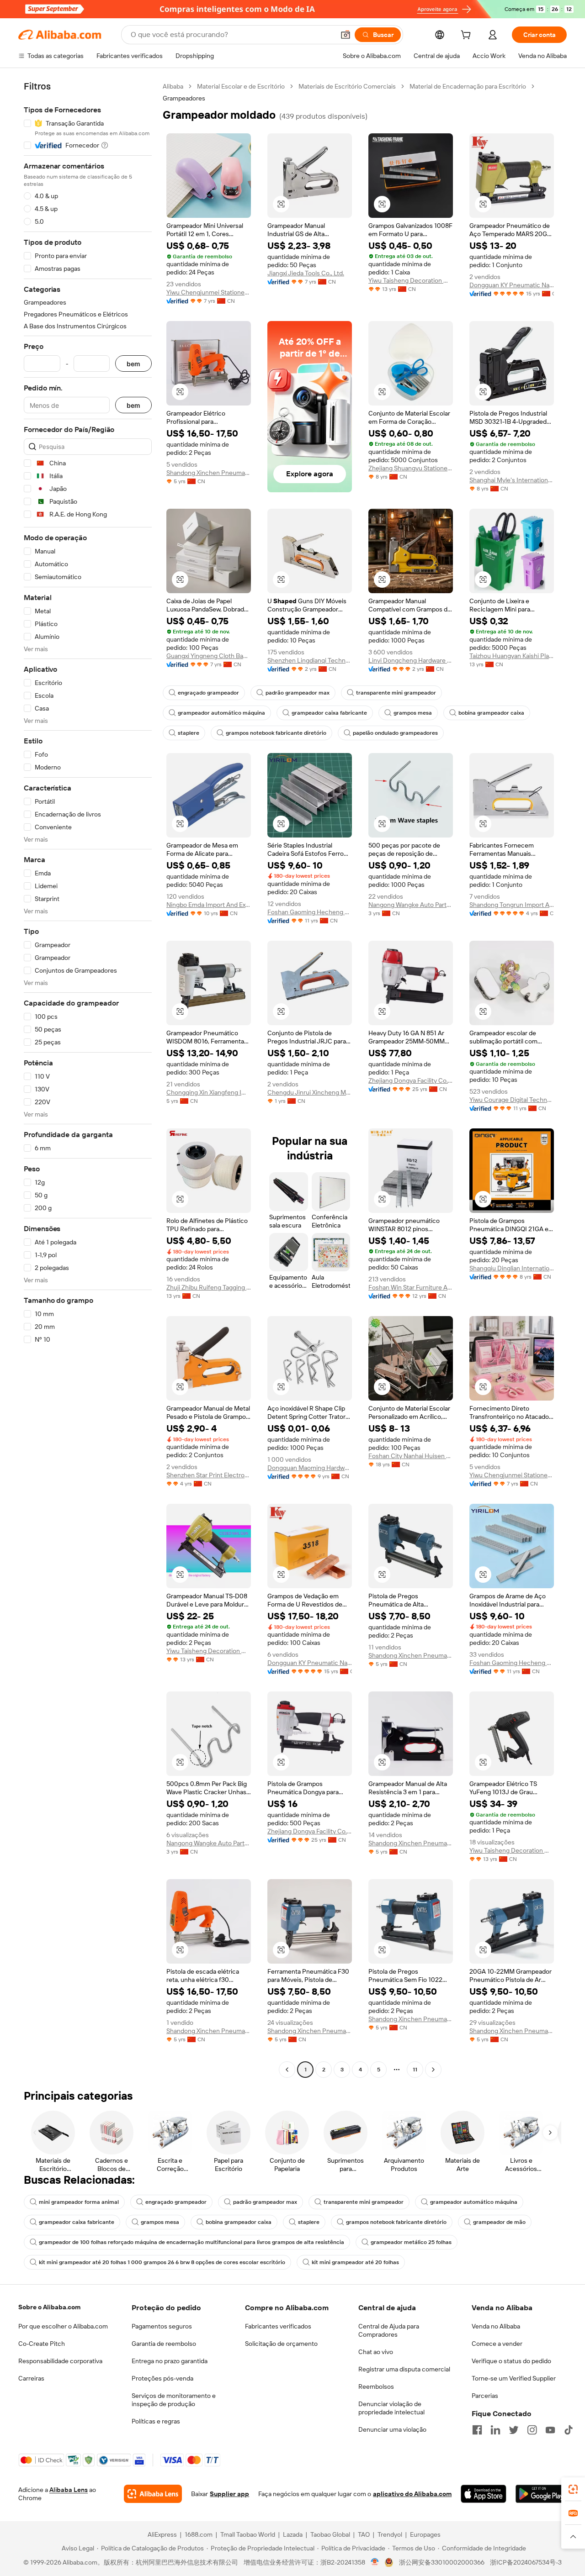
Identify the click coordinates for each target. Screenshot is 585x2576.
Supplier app (229, 2494)
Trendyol (390, 2534)
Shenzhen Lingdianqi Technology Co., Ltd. (310, 660)
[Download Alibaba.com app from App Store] (483, 2494)
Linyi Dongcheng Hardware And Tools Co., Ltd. (411, 660)
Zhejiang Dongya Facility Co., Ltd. (411, 1080)
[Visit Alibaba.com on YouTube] (550, 2430)
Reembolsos (376, 2386)
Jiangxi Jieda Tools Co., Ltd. (306, 273)
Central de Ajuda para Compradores (389, 2330)
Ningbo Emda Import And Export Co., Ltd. (209, 905)
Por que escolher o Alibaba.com (63, 2326)
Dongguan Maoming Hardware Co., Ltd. (310, 1468)
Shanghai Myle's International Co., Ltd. (512, 480)
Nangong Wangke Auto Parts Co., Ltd (411, 905)
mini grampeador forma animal (79, 2202)
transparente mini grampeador (396, 693)
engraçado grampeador (208, 693)
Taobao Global (330, 2534)
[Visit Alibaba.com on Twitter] (514, 2430)
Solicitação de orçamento (281, 2344)
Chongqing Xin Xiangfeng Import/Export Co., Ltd (209, 1092)
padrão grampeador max (298, 693)
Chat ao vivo (376, 2352)
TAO (364, 2534)
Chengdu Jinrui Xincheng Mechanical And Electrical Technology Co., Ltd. (310, 1092)
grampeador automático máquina (221, 713)
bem (133, 364)
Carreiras (31, 2378)
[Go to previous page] (287, 2070)
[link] (573, 2489)
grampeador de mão (499, 2222)
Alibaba (173, 86)
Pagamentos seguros (162, 2326)
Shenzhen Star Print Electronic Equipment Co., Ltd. (209, 1475)
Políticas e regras (156, 2421)
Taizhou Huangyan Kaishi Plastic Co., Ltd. (512, 656)
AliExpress (162, 2534)
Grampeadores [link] (184, 98)
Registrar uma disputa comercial (404, 2369)
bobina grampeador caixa (491, 713)
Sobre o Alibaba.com (49, 2307)
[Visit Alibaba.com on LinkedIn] (495, 2430)
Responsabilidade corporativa (60, 2361)
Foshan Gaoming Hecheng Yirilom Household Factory (310, 912)
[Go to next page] (433, 2070)
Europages (425, 2534)
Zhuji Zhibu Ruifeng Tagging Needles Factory (209, 1287)
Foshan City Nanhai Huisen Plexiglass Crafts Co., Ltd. (411, 1456)
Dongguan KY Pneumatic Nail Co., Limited (512, 285)
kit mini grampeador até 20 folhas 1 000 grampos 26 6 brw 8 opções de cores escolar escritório (162, 2262)
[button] (346, 35)
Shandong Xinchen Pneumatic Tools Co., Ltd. (209, 473)
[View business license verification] (375, 2562)
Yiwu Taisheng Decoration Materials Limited (411, 280)
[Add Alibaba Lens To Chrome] (153, 2494)
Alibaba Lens (69, 2490)
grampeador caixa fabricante (329, 713)
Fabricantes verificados (278, 2326)
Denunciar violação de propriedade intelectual (391, 2408)
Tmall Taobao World (248, 2534)
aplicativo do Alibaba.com (412, 2494)
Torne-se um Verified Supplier (514, 2378)
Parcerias (485, 2396)
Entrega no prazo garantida (170, 2361)
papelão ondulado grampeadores (395, 733)
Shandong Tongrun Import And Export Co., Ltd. (512, 905)
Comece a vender (497, 2344)
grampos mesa (413, 713)
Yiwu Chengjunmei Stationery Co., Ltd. (209, 292)
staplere (189, 733)
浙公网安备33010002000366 (442, 2562)
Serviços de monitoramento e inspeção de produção (174, 2400)
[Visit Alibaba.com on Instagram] (532, 2430)
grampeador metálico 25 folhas (411, 2242)
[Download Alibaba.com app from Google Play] (541, 2494)
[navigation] (88, 1079)
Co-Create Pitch (42, 2344)
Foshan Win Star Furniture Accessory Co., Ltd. (411, 1287)
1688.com (199, 2534)
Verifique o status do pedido (511, 2361)
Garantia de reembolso (164, 2344)
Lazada (293, 2534)
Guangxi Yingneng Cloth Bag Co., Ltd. (209, 656)
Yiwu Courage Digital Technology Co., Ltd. (512, 1100)
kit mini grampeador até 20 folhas (355, 2262)
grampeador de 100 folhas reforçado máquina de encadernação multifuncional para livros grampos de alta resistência (191, 2242)
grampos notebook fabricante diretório (276, 733)
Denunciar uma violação (392, 2429)
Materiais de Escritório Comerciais (347, 86)
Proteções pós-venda (162, 2378)
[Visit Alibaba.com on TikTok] (569, 2430)
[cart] (468, 36)
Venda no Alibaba (496, 2326)
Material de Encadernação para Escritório (468, 86)
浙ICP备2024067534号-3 (526, 2562)
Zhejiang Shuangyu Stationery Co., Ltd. (411, 468)
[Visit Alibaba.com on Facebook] (477, 2430)
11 (415, 2070)
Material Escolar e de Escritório (241, 86)
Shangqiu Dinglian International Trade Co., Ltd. (512, 1268)
